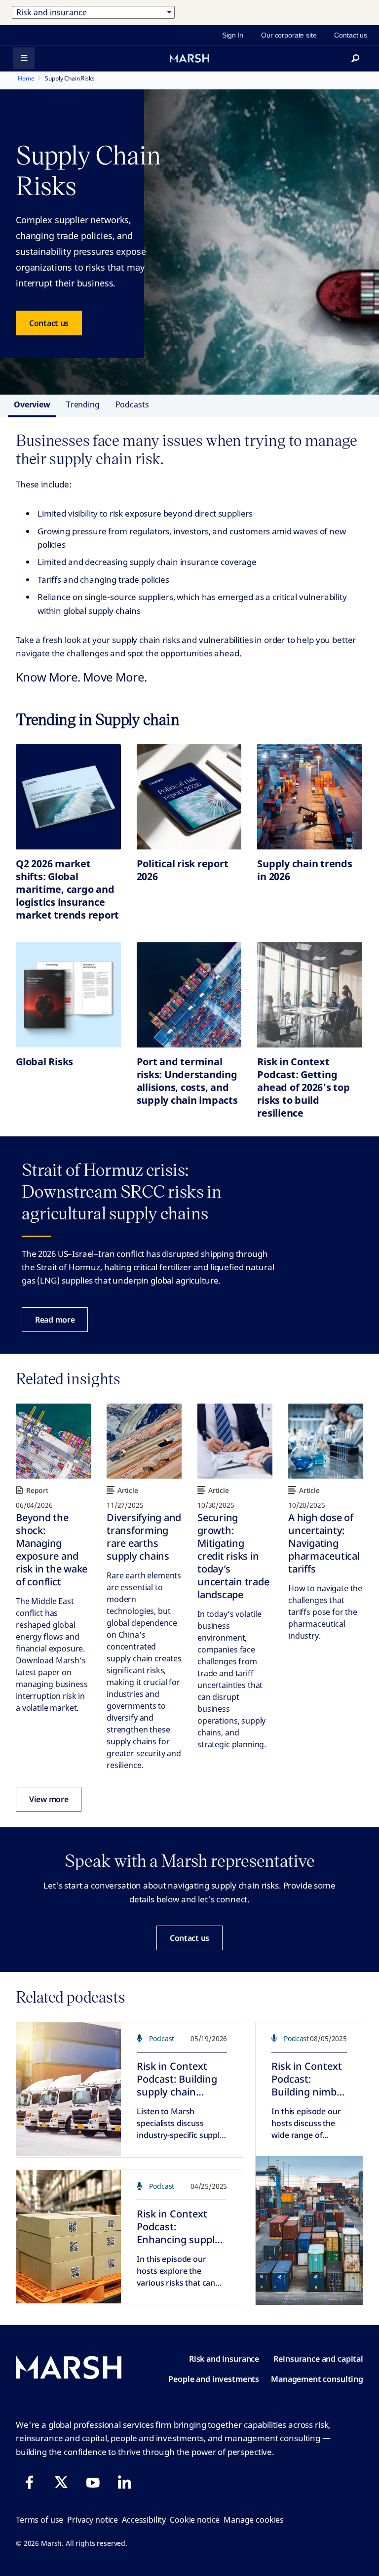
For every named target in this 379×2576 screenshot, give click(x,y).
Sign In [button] (233, 35)
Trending (83, 404)
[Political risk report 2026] (189, 797)
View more (49, 1799)
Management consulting (317, 2379)
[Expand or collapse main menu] (24, 58)
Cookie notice (195, 2520)
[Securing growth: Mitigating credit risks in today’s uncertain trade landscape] (235, 1441)
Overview (32, 404)
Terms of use (39, 2520)
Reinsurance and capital (318, 2359)
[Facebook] (30, 2482)
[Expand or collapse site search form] (355, 58)
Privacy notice (93, 2520)
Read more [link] (55, 1320)
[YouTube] (93, 2482)
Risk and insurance (224, 2359)
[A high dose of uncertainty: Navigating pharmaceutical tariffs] (326, 1441)
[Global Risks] (68, 995)
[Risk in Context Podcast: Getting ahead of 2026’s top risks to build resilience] (310, 995)
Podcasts (132, 404)
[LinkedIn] (124, 2482)
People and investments (214, 2379)
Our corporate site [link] (289, 35)
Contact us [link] (351, 35)
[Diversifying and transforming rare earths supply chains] (144, 1441)
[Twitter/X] (61, 2482)
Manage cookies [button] (254, 2520)
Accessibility (144, 2520)
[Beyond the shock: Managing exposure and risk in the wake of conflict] (53, 1441)
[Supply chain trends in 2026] (310, 797)
